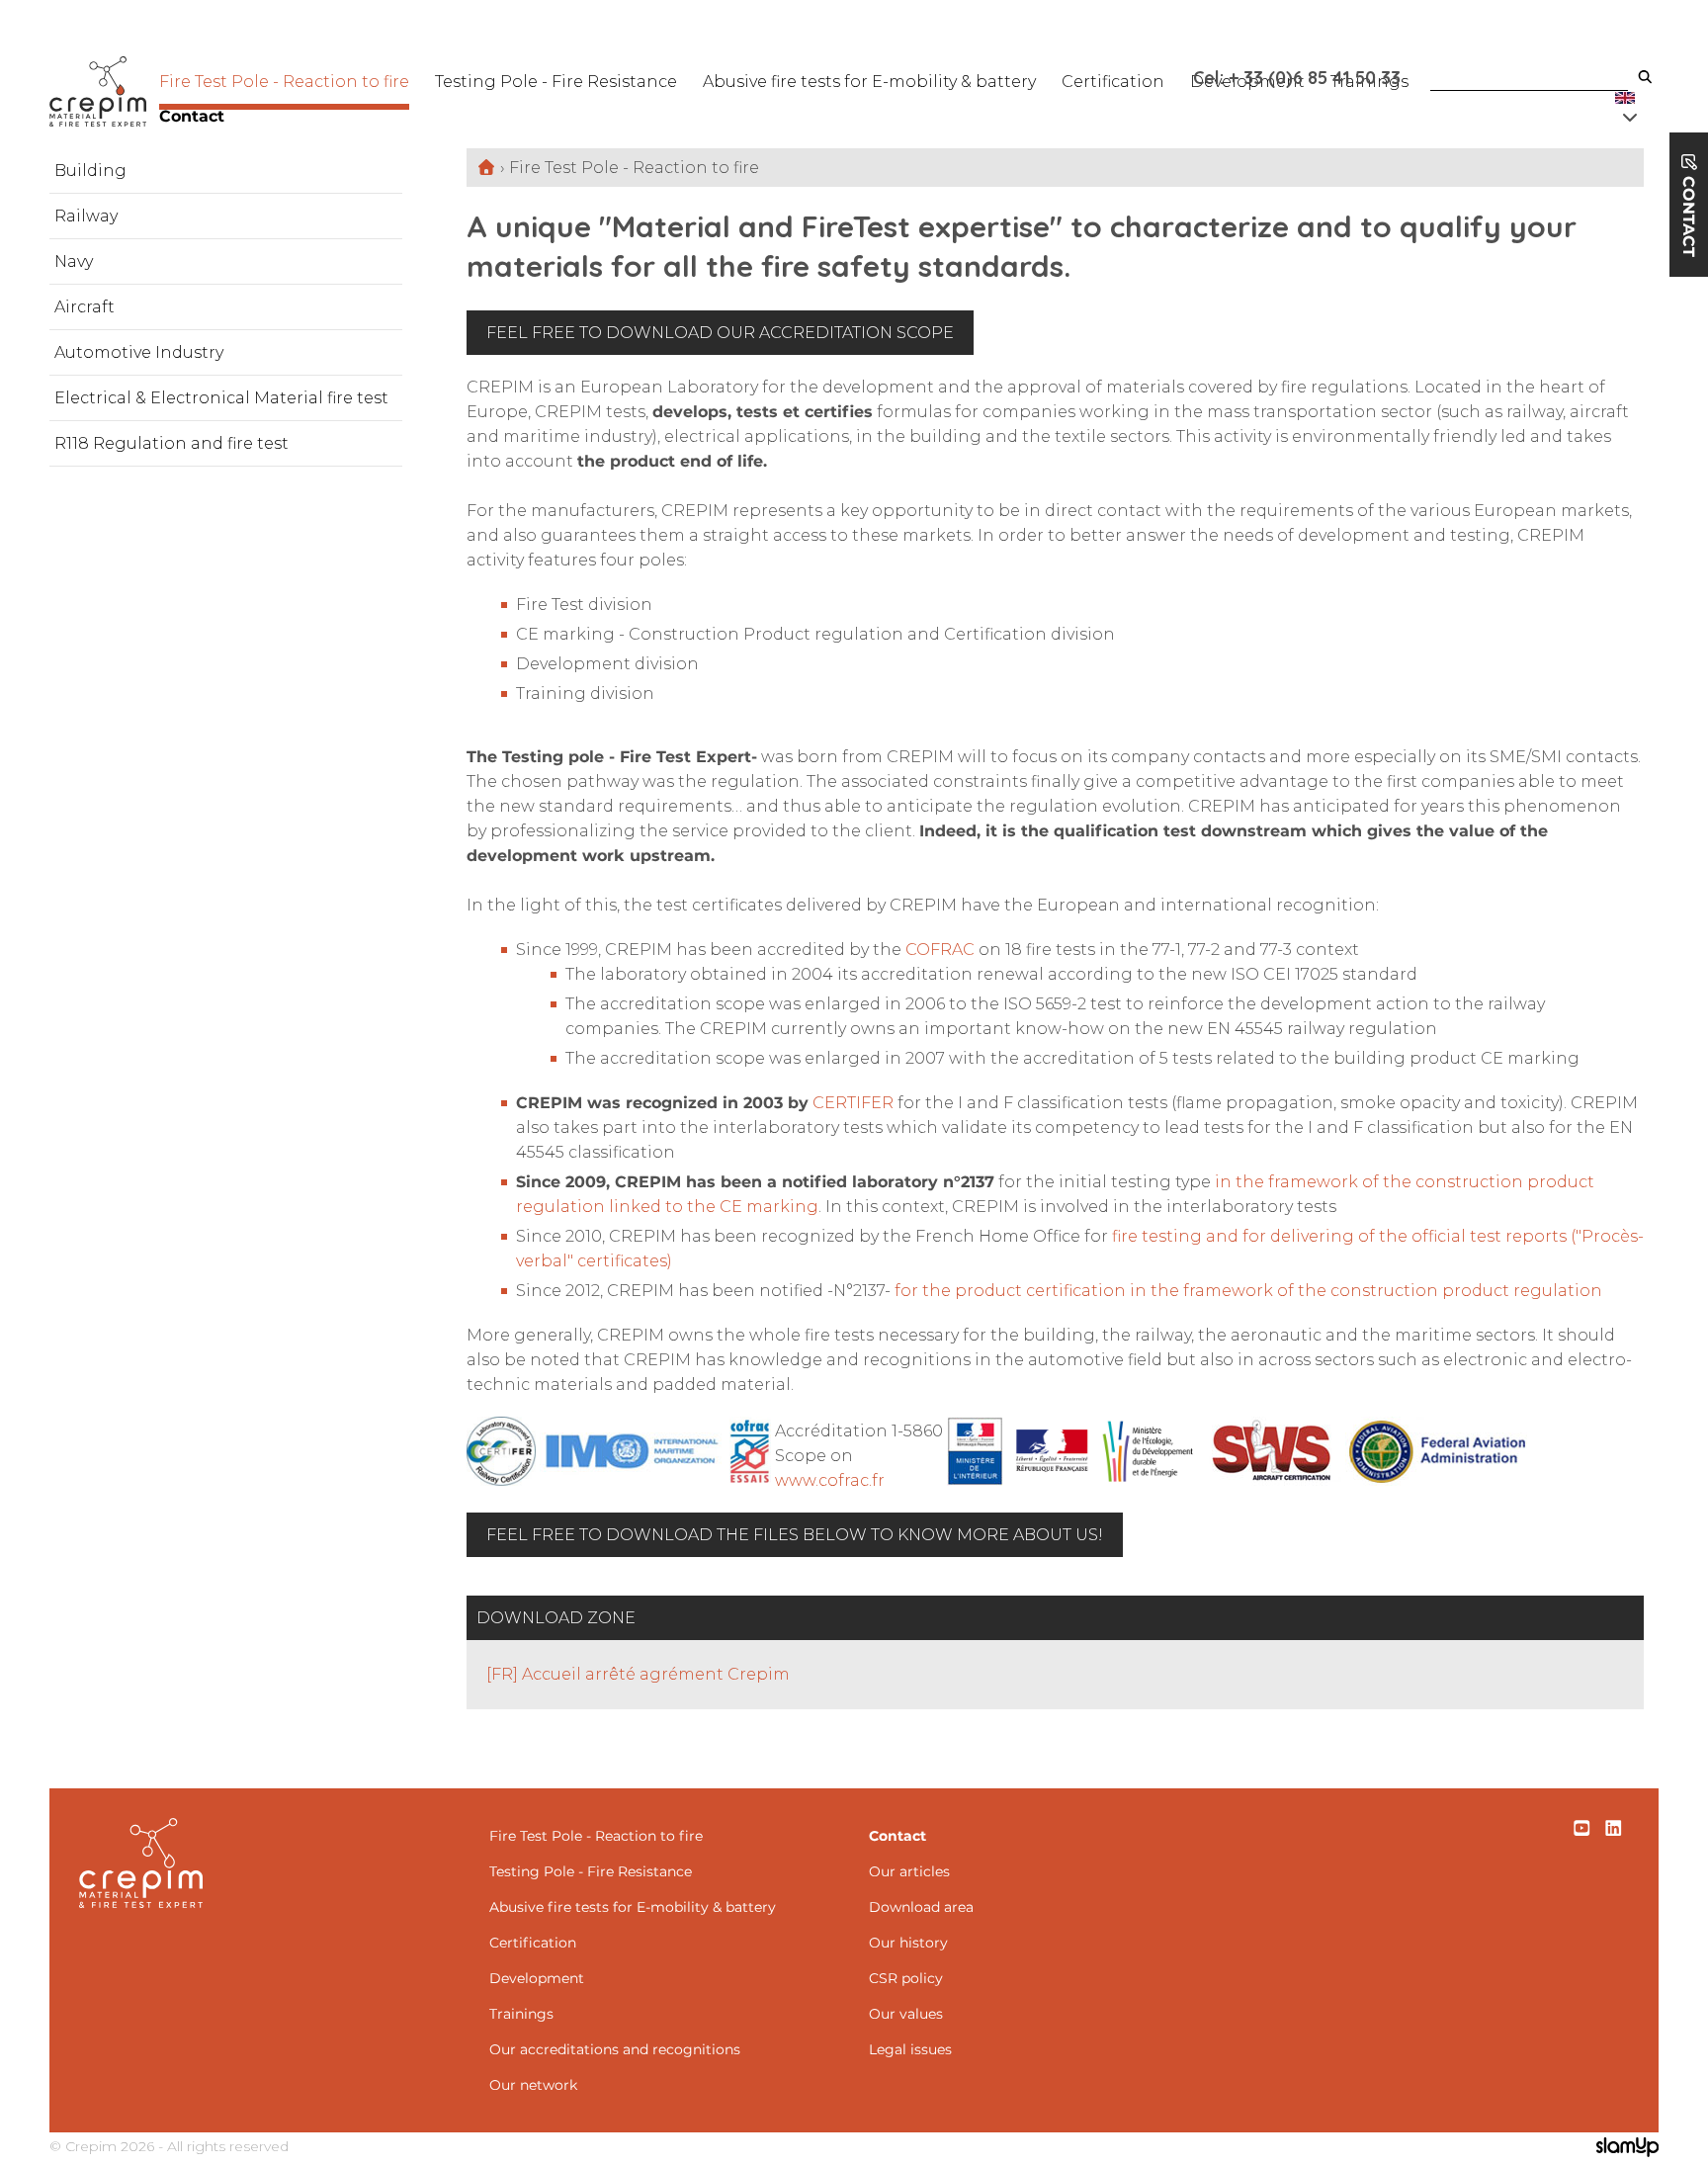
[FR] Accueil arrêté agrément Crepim (638, 1674)
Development (537, 1978)
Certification (1113, 82)
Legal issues (910, 2049)
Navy (74, 261)
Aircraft (85, 307)
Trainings (521, 2014)
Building (90, 171)
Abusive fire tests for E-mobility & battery (869, 82)
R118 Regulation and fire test (171, 443)
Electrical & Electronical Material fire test (221, 398)
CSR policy (906, 1978)
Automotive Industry (139, 352)
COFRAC (940, 950)
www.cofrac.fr (830, 1480)
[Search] (1645, 78)
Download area (921, 1907)
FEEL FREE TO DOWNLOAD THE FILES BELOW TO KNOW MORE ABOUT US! (795, 1535)
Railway (86, 216)
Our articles (909, 1871)
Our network (533, 2085)
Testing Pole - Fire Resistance (556, 82)
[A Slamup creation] (1627, 2149)
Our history (908, 1943)
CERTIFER (853, 1103)
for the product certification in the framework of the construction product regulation (1248, 1291)
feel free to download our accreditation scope (720, 333)
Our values (906, 2014)
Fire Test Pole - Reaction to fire (284, 82)
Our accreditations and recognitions (615, 2049)
